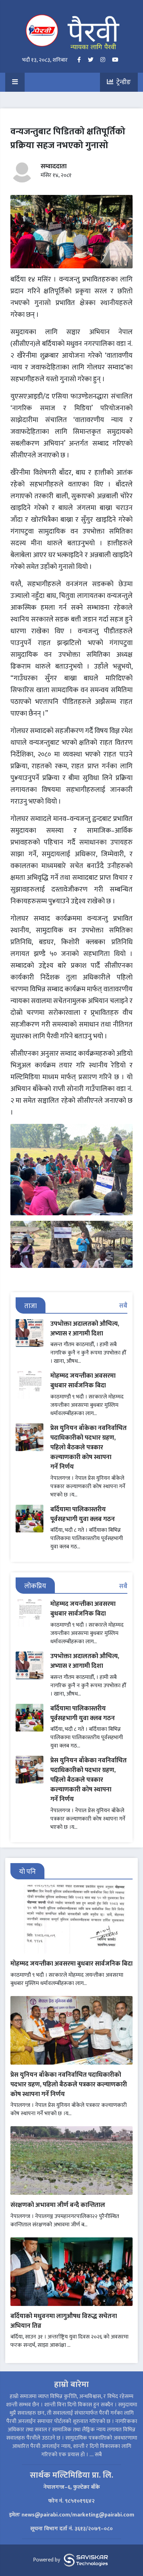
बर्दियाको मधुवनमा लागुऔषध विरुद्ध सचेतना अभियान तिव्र (64, 2321)
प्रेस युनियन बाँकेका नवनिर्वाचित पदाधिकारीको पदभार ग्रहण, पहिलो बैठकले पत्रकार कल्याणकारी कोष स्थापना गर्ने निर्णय (89, 1447)
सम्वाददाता (54, 166)
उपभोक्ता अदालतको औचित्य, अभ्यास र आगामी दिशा (85, 1329)
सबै (123, 1306)
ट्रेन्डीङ (122, 82)
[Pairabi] (71, 32)
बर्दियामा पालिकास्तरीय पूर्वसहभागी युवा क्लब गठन (83, 1514)
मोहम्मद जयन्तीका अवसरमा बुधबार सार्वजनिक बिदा (83, 1381)
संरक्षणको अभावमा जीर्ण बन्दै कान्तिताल (58, 2205)
